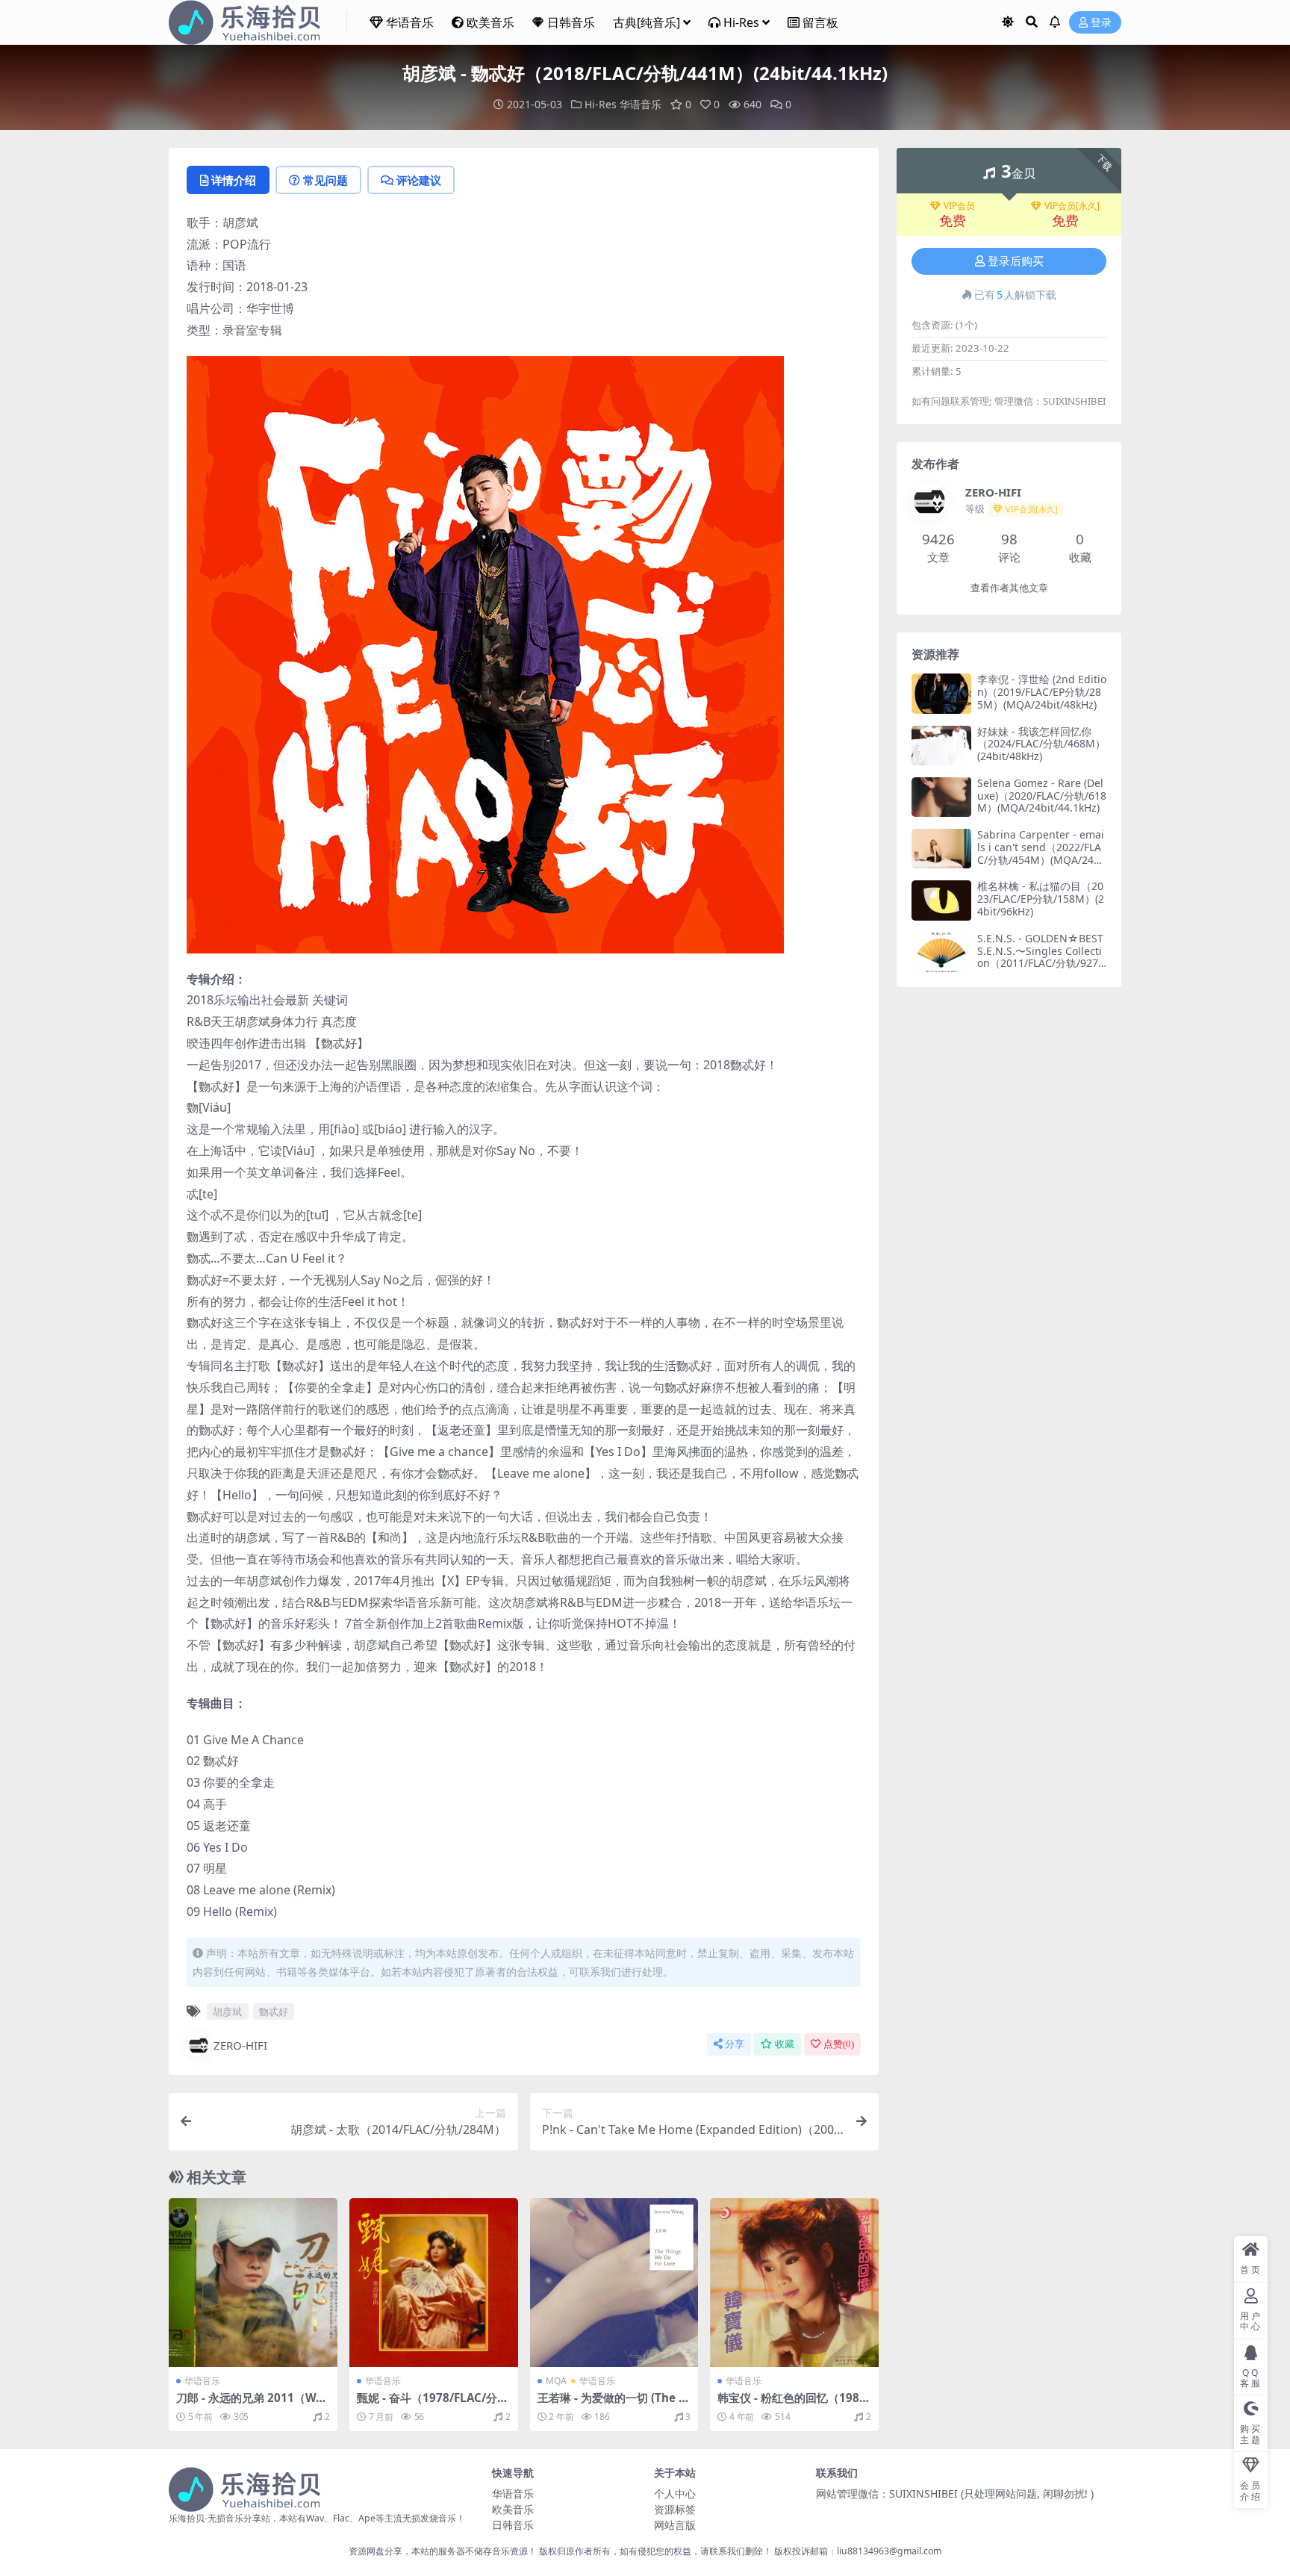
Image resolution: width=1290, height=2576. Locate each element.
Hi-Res (741, 22)
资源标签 (675, 2509)
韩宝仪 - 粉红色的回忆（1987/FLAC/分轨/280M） (794, 2404)
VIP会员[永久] (1072, 206)
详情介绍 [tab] (234, 180)
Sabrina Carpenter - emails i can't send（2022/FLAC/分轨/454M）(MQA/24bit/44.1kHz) (1041, 853)
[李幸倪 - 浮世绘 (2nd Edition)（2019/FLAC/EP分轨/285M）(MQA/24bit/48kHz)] (941, 693)
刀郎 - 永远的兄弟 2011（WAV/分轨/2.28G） (250, 2404)
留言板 (820, 22)
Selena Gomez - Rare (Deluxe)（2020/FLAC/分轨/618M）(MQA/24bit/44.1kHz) (1042, 796)
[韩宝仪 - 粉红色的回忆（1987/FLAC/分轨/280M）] (794, 2283)
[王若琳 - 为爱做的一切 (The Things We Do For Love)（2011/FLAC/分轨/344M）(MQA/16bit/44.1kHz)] (614, 2283)
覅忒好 (274, 2012)
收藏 (785, 2044)
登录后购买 (1016, 261)
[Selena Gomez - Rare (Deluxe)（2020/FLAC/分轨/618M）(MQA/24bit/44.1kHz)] (941, 797)
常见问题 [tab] (325, 180)
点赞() (839, 2044)
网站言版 (675, 2525)
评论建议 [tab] (419, 180)
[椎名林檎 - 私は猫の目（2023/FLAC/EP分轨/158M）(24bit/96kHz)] (941, 900)
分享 (735, 2044)
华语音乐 (410, 22)
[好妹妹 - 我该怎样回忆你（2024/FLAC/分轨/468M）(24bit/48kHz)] (941, 746)
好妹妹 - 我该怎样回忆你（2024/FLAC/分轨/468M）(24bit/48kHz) (1041, 744)
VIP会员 (959, 206)
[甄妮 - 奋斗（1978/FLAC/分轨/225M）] (434, 2283)
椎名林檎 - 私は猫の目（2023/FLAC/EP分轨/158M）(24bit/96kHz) (1041, 899)
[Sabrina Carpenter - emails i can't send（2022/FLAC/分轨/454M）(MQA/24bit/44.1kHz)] (941, 849)
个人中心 (675, 2493)
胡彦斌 (227, 2012)
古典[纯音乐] (646, 22)
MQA (556, 2381)
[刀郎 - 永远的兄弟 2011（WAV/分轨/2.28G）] (253, 2283)
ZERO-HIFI (240, 2045)
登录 (1101, 23)
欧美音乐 (490, 22)
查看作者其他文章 (1009, 588)
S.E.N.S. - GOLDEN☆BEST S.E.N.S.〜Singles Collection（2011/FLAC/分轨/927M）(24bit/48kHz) (1040, 957)
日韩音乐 (571, 22)
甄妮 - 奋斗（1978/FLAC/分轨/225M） (427, 2404)
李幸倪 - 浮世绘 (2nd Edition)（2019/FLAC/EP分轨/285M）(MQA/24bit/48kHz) (1042, 692)
